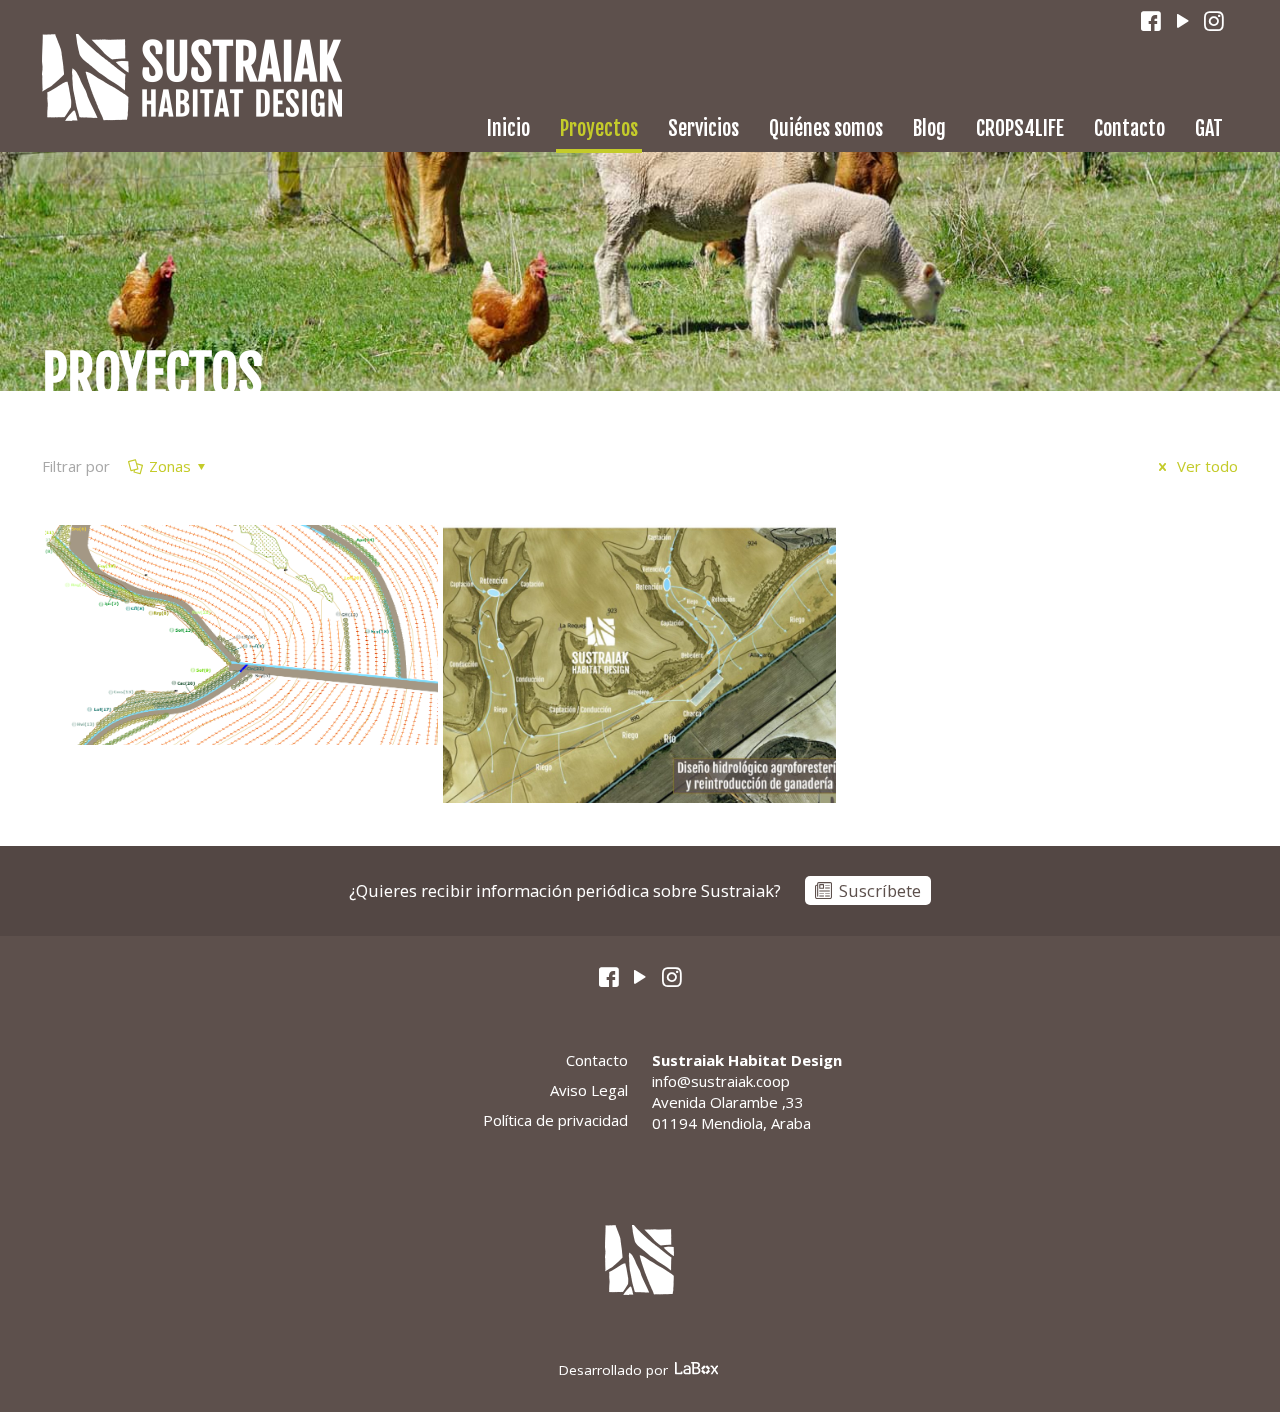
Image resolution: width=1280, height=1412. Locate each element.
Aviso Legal (589, 1090)
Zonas (170, 466)
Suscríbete (880, 890)
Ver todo (1205, 466)
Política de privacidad (555, 1120)
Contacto (597, 1060)
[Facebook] (1152, 21)
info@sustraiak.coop (721, 1081)
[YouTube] (1183, 21)
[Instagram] (1215, 21)
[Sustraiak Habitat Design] (192, 77)
